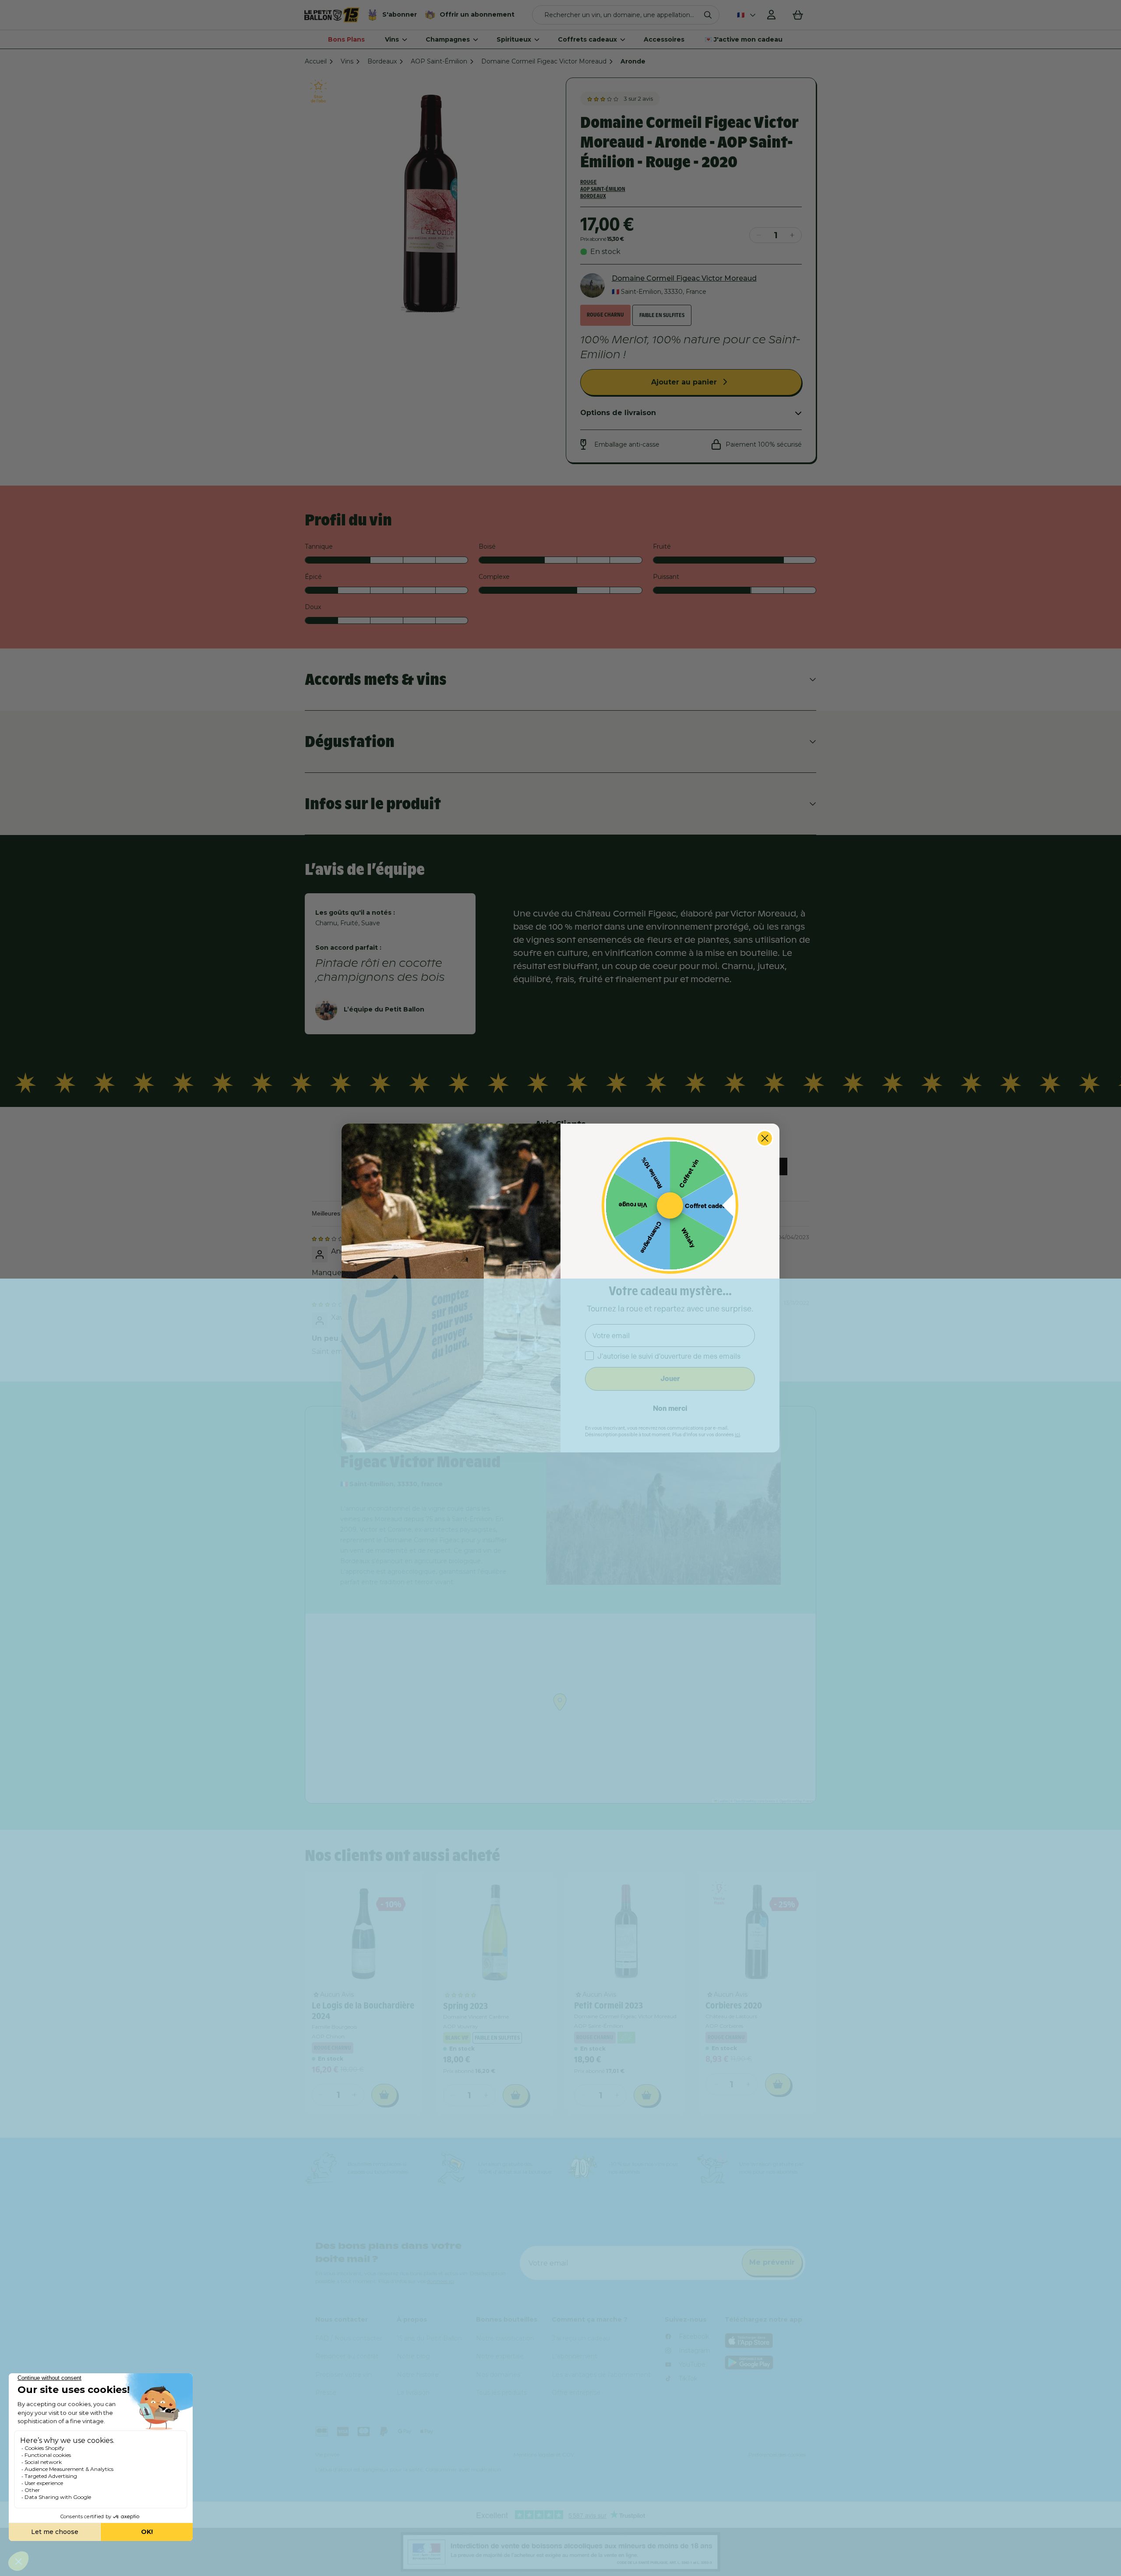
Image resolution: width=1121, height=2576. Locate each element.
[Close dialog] (765, 1138)
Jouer (670, 1379)
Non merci (670, 1408)
